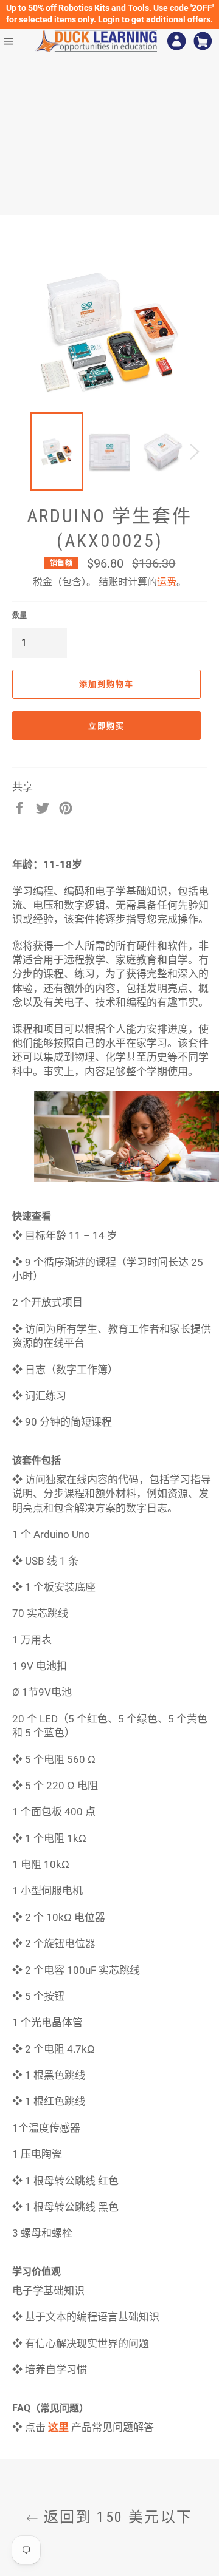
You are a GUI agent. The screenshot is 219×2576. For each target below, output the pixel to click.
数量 (19, 616)
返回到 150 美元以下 (115, 2517)
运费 (167, 582)
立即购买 (106, 726)
